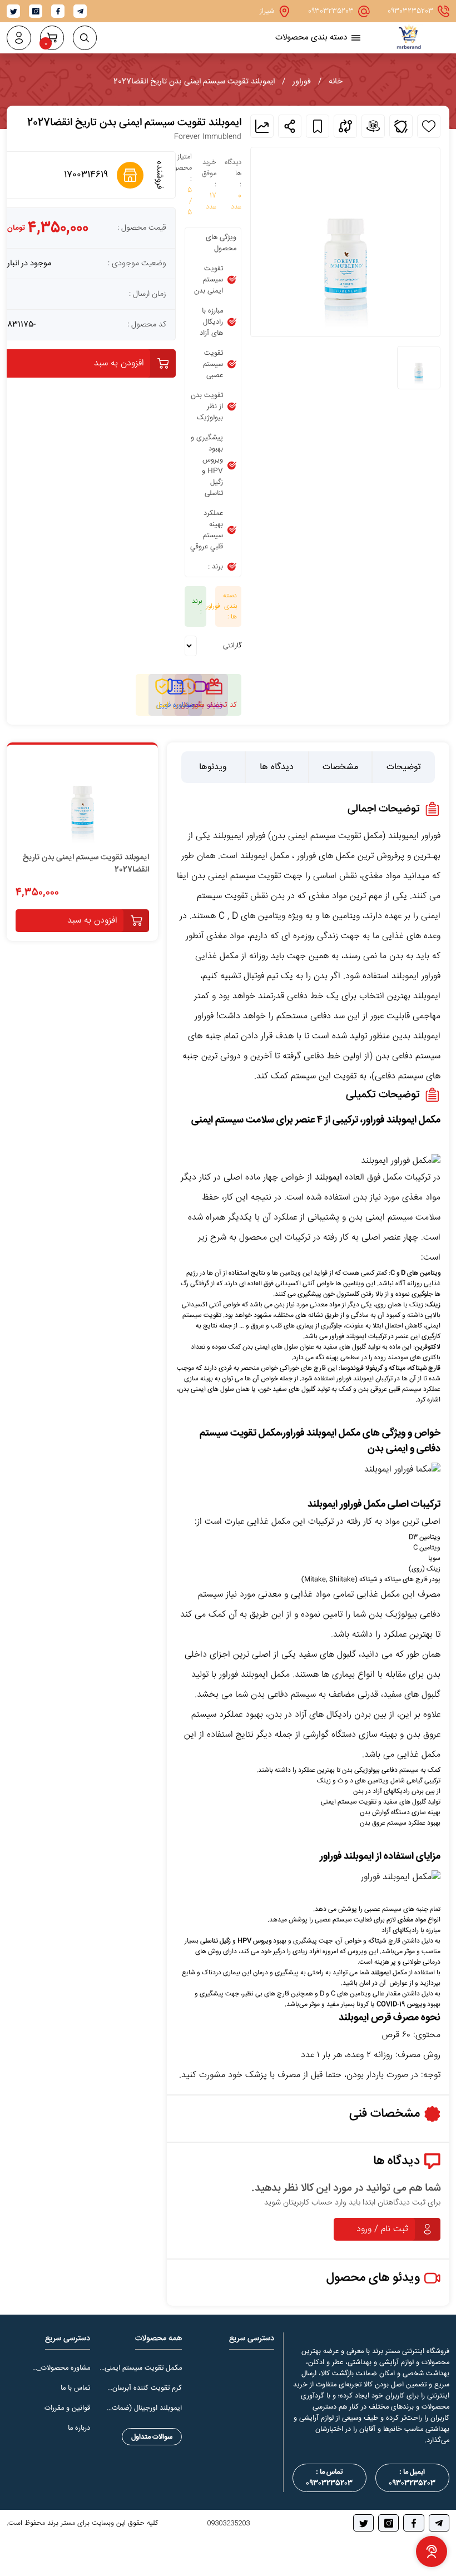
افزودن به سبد (119, 363)
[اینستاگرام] (388, 2523)
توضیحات (404, 767)
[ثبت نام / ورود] (19, 38)
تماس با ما (75, 2388)
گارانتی (232, 646)
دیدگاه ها (277, 767)
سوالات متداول (152, 2437)
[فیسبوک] (413, 2523)
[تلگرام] (439, 2523)
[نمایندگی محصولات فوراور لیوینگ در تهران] (409, 46)
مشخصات (340, 767)
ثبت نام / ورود (382, 2229)
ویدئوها (213, 767)
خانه (336, 82)
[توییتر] (363, 2523)
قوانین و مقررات (67, 2408)
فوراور (302, 82)
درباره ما (79, 2428)
